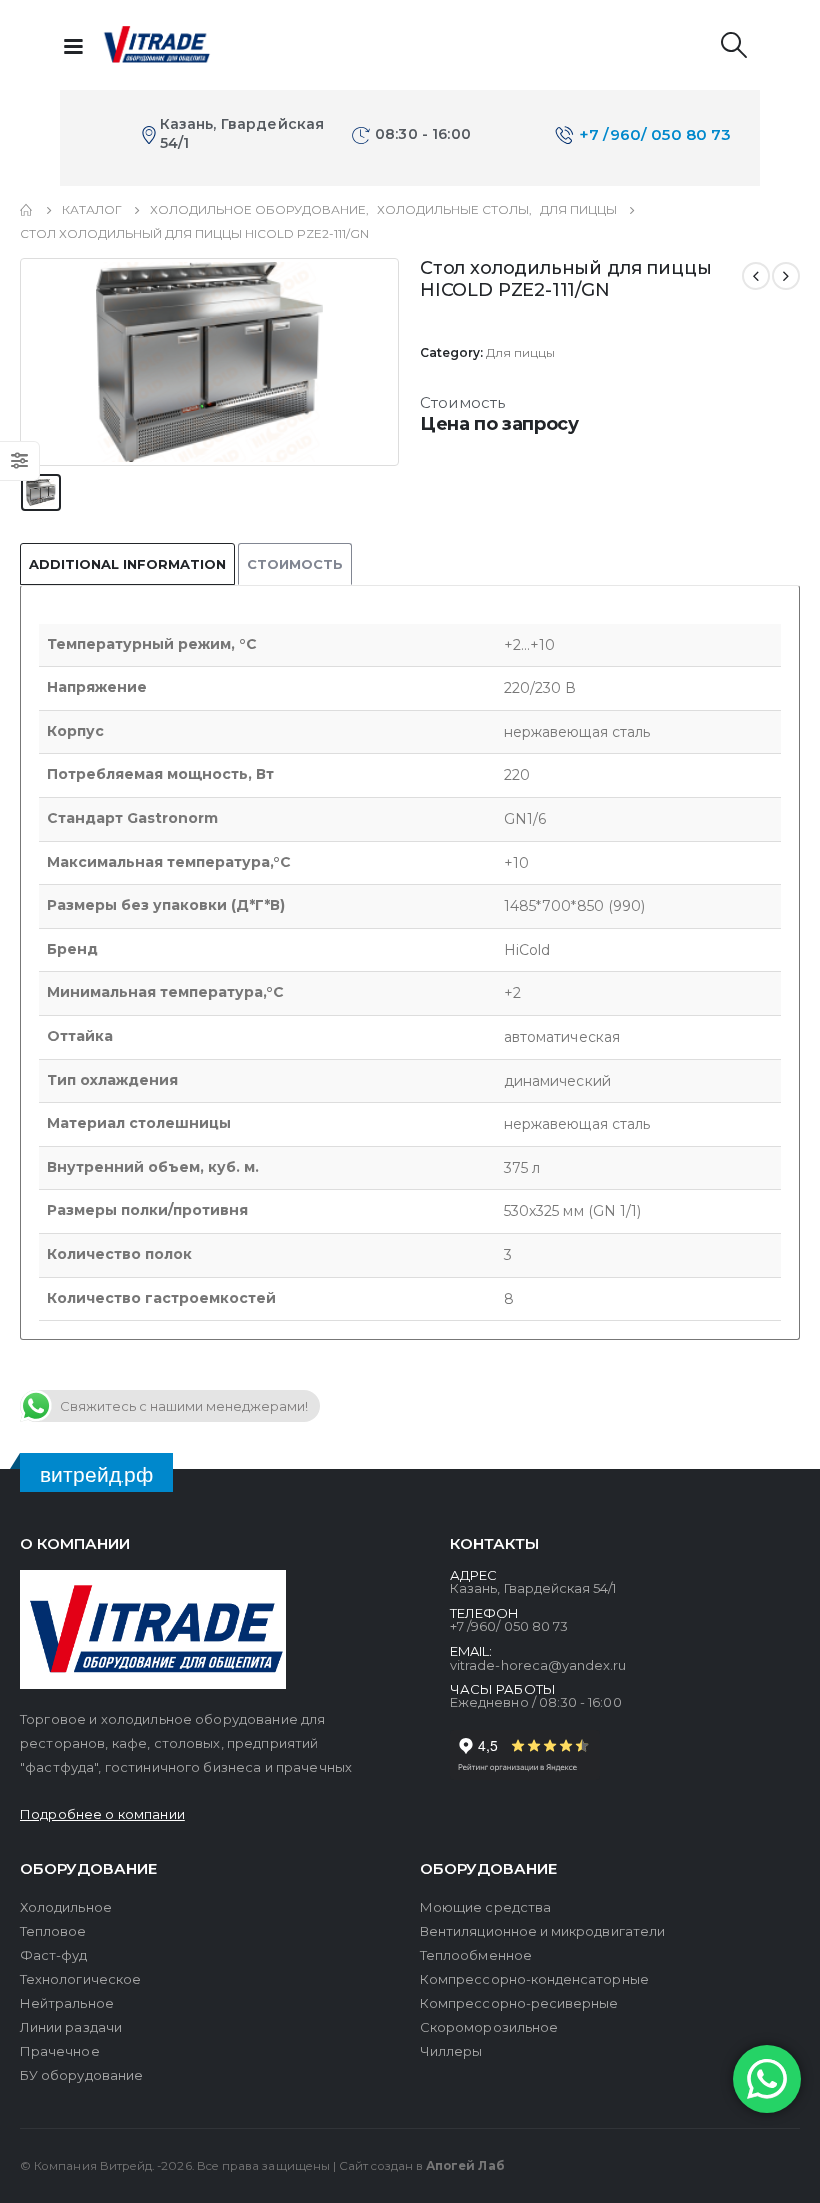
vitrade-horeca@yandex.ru (538, 1665)
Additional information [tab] (127, 564)
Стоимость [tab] (295, 564)
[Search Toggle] (734, 45)
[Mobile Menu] (73, 45)
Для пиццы (520, 352)
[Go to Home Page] (27, 210)
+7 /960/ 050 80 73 (655, 134)
